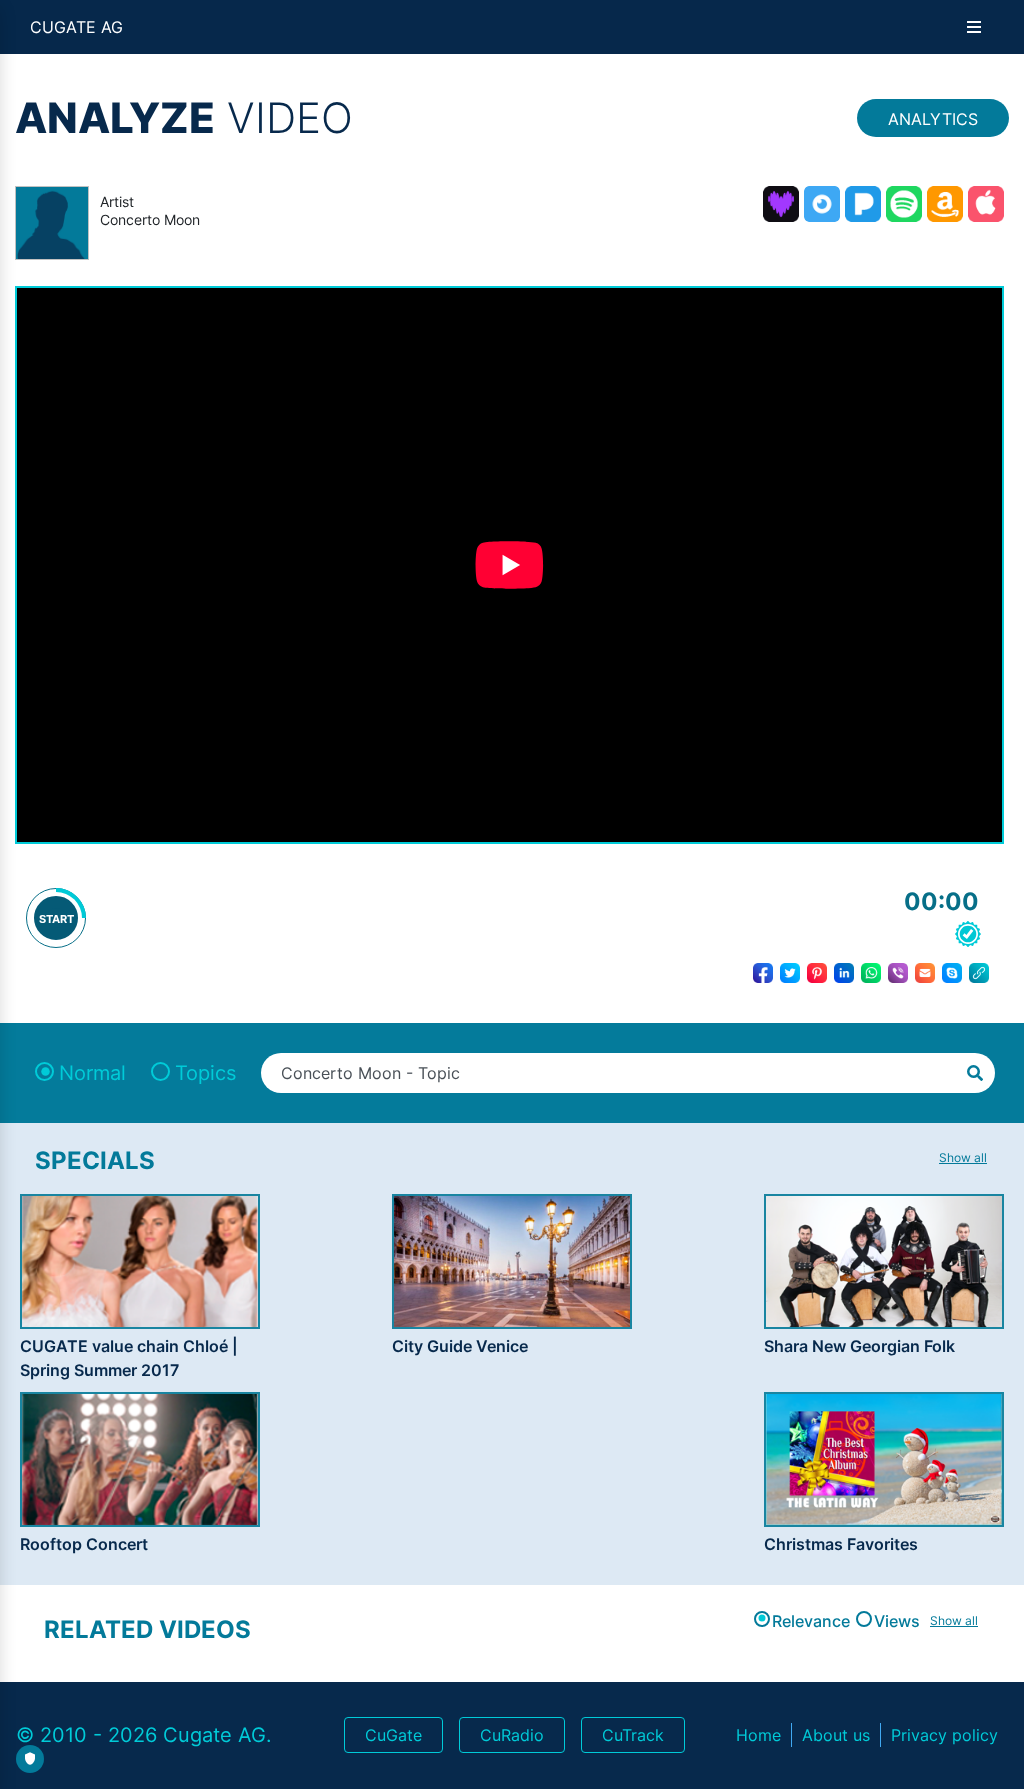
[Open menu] (974, 27)
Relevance (811, 1621)
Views (897, 1621)
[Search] (975, 1071)
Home (758, 1735)
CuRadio (512, 1735)
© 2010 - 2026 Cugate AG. (144, 1735)
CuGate (393, 1735)
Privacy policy (944, 1735)
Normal (92, 1073)
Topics (205, 1073)
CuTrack (633, 1735)
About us (836, 1735)
